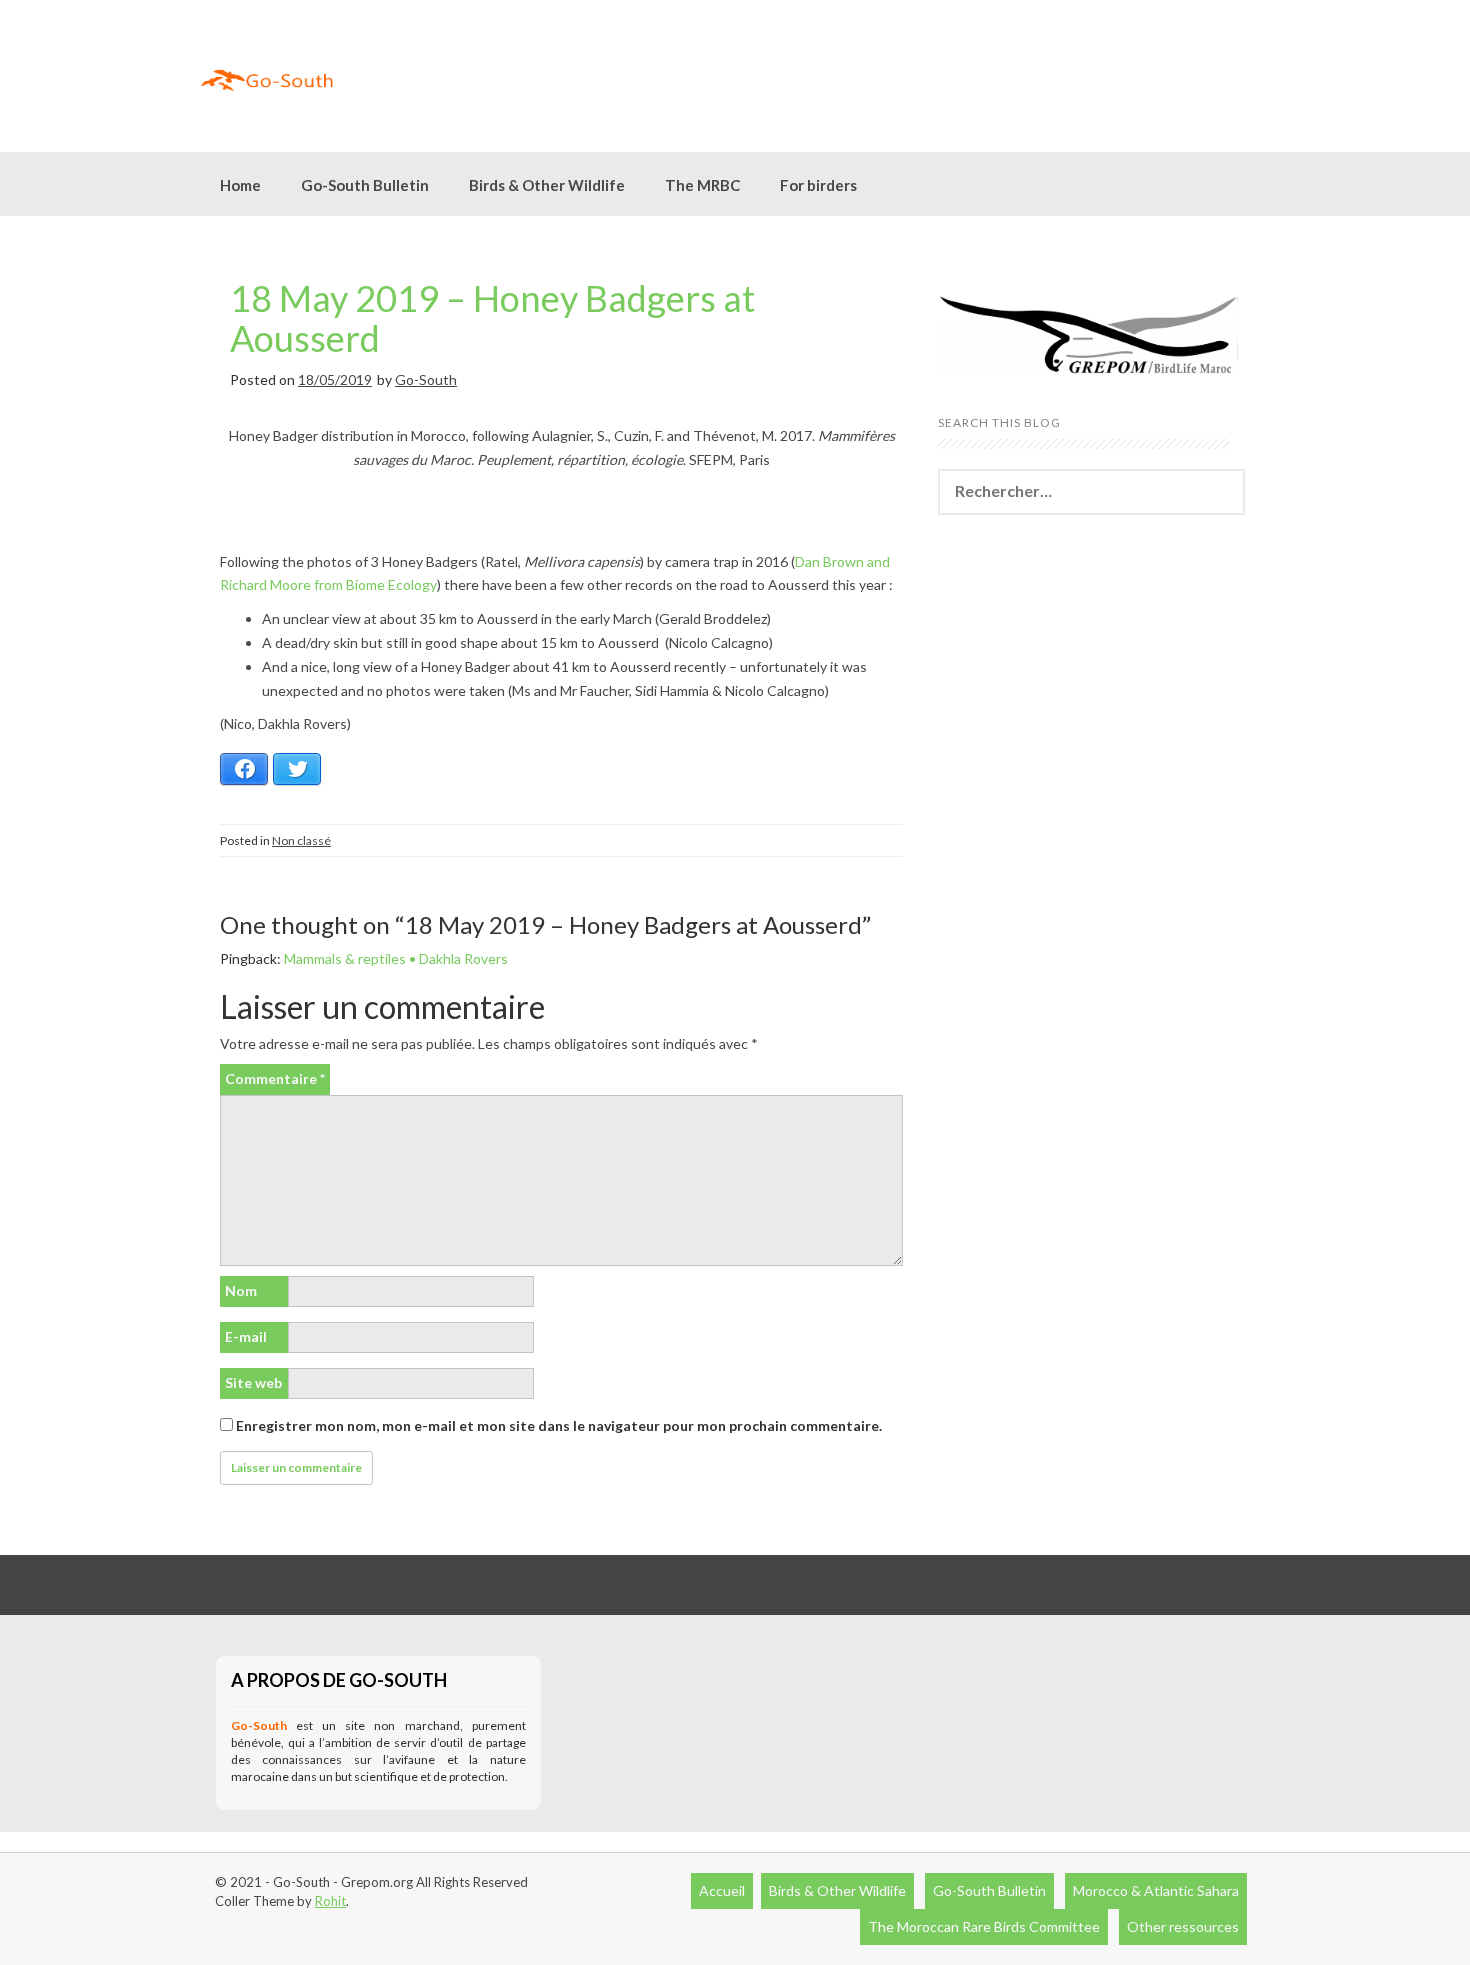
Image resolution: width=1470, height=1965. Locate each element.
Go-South (426, 379)
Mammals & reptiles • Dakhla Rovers (396, 958)
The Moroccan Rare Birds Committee (984, 1926)
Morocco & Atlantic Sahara (1156, 1890)
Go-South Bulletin (365, 185)
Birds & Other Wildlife (837, 1890)
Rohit (330, 1901)
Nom (241, 1290)
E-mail (246, 1336)
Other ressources (1183, 1926)
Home (240, 185)
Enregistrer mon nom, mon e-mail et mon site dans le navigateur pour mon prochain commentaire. (559, 1425)
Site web (253, 1382)
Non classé (301, 840)
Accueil (722, 1890)
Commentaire (275, 1078)
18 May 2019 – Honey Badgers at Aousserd (492, 318)
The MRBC (702, 185)
